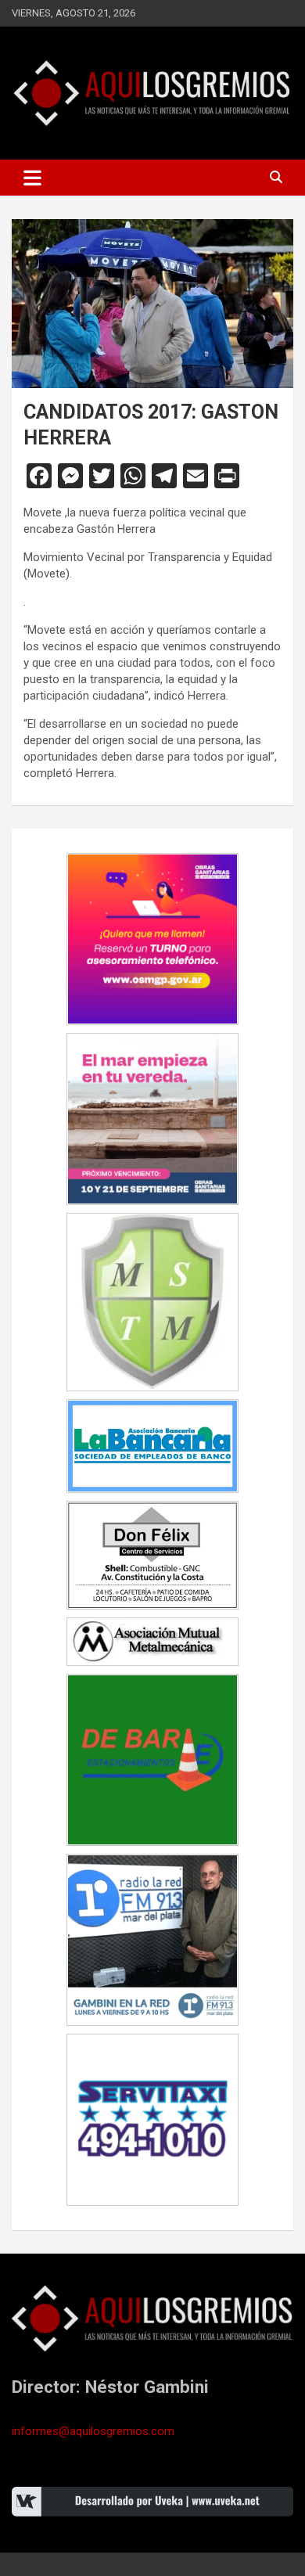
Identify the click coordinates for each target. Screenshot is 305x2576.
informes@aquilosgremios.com (93, 2431)
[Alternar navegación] (32, 178)
